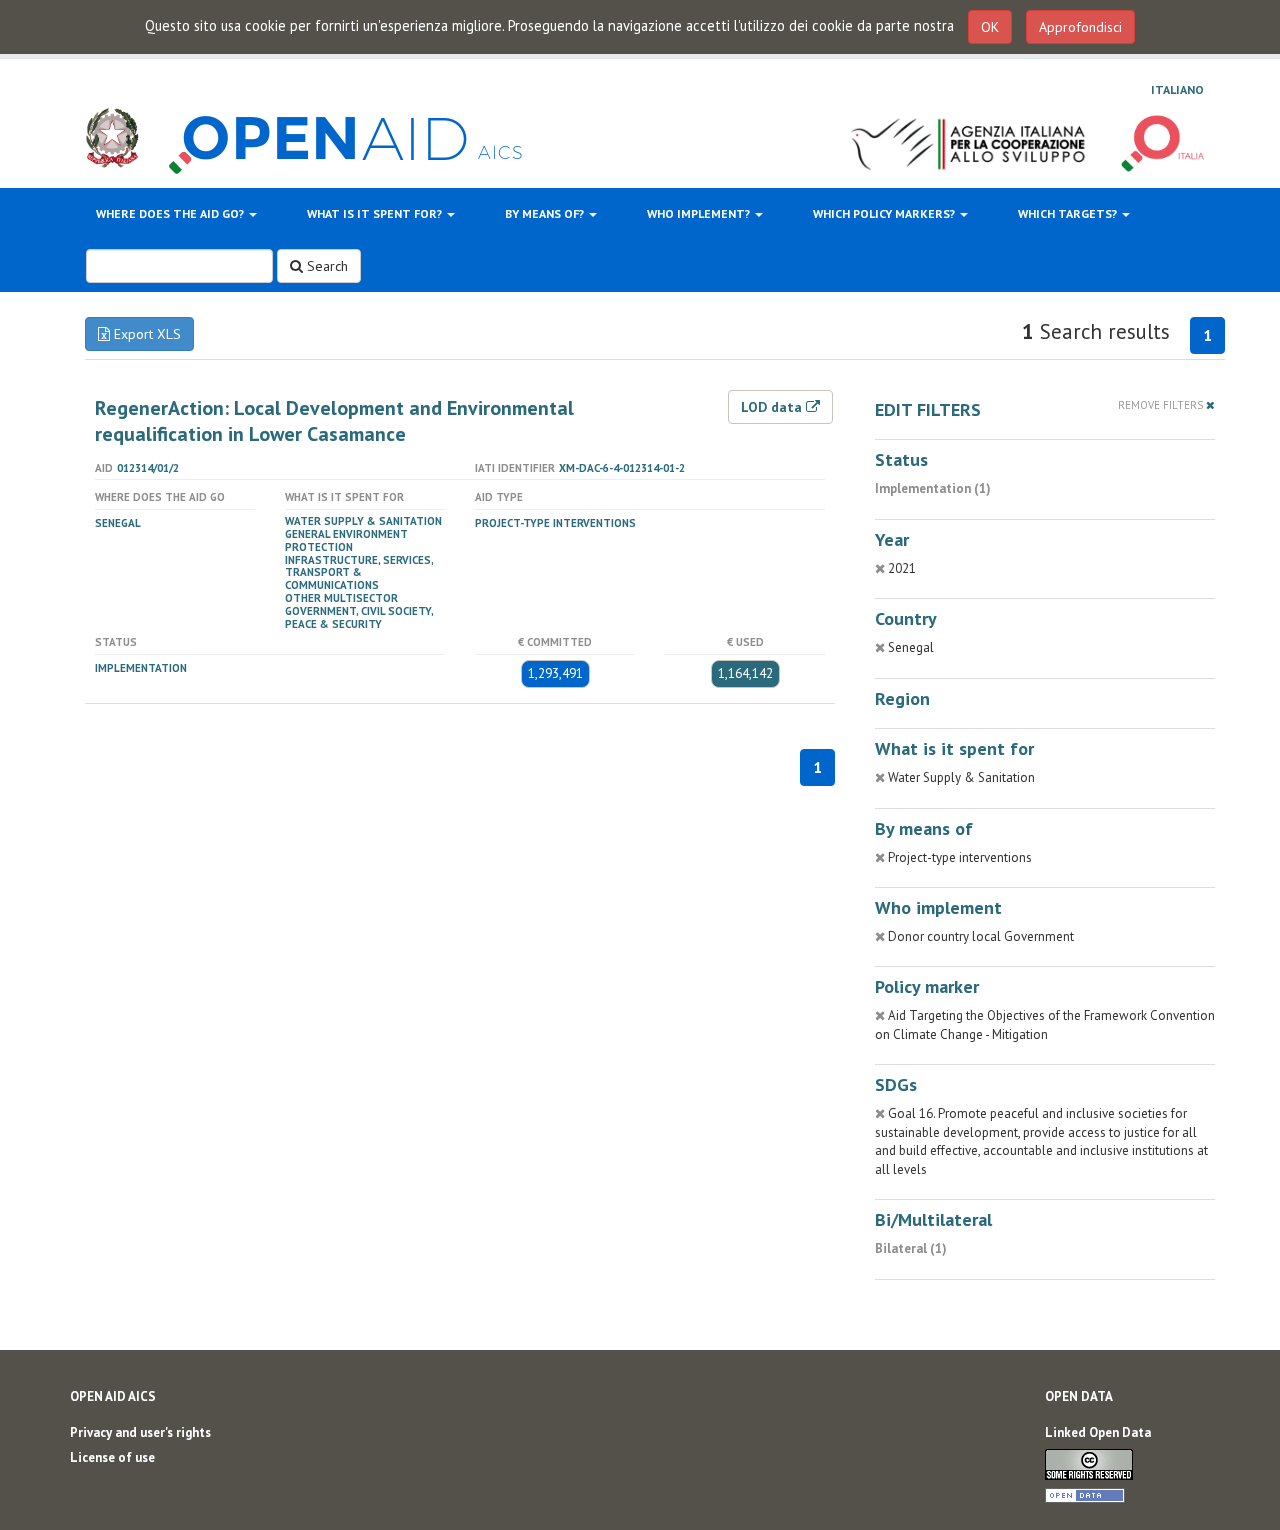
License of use (112, 1457)
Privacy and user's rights (140, 1432)
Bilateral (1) (911, 1248)
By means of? (546, 213)
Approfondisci (1080, 27)
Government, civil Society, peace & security (359, 617)
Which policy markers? (885, 213)
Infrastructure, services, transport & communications (359, 573)
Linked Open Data (1098, 1432)
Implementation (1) (933, 488)
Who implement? (700, 213)
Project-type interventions (555, 523)
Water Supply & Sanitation (363, 521)
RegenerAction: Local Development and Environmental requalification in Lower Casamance (334, 421)
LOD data (773, 407)
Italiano (1177, 89)
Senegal (118, 523)
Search (325, 266)
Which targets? (1069, 213)
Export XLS (145, 334)
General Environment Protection (346, 540)
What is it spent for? (376, 213)
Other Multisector (341, 598)
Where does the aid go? (171, 213)
